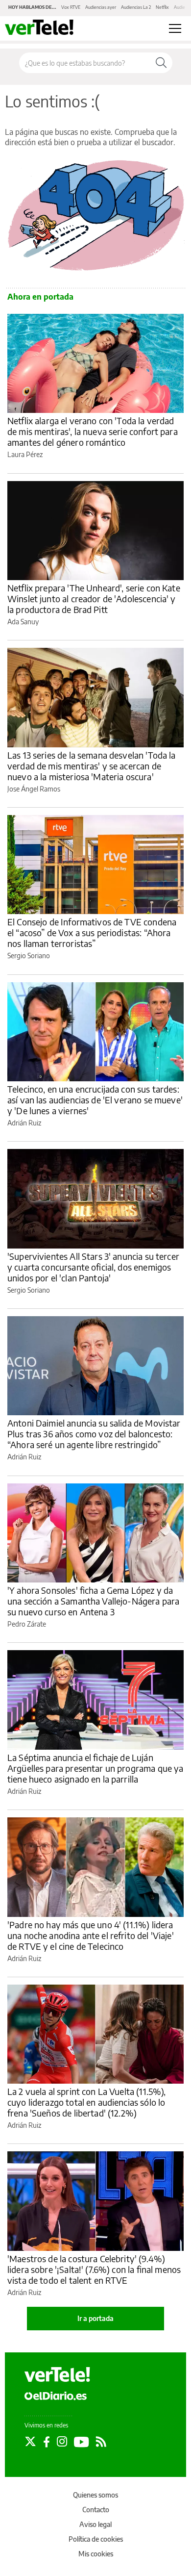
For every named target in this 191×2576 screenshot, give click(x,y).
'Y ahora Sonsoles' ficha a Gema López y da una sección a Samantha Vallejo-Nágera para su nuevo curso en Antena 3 (93, 1601)
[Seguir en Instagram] (62, 2442)
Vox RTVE (71, 7)
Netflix (162, 7)
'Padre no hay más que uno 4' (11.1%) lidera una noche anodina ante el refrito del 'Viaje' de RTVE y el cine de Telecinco (91, 1935)
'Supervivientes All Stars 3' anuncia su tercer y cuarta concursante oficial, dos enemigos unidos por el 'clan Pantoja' (93, 1267)
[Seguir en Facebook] (47, 2442)
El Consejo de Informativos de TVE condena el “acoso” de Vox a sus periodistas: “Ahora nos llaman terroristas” (92, 932)
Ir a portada (95, 2318)
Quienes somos (95, 2495)
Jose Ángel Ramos (34, 789)
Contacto (96, 2510)
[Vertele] (57, 2374)
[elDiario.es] (56, 2395)
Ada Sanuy (23, 622)
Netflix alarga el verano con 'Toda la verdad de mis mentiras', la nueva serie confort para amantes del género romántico (93, 431)
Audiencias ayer (101, 7)
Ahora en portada (40, 297)
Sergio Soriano (29, 956)
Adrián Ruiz (24, 1123)
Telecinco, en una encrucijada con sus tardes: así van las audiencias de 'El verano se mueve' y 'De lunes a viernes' (95, 1100)
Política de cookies (96, 2539)
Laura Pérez (25, 454)
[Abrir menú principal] (175, 28)
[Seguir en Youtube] (82, 2442)
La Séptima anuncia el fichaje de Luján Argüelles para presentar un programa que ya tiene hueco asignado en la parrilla (95, 1768)
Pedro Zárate (27, 1624)
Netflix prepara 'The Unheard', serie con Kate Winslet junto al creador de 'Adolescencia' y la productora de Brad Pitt (94, 599)
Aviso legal (95, 2524)
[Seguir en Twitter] (30, 2442)
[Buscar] (161, 63)
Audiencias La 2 (136, 7)
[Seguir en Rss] (101, 2442)
